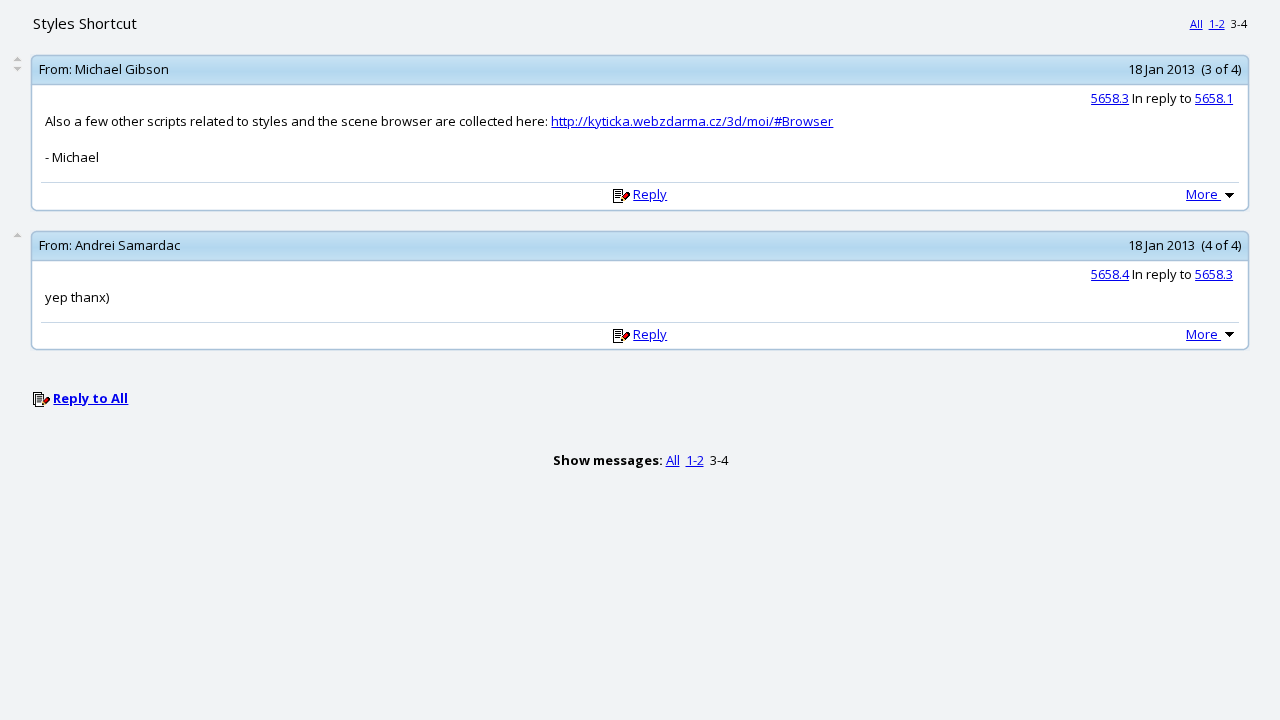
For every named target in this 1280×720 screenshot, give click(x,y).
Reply (650, 194)
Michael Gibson (122, 69)
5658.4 (1110, 274)
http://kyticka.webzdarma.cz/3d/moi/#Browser (692, 121)
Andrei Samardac (127, 245)
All (1196, 23)
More (1203, 194)
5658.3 (1110, 98)
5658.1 (1214, 98)
